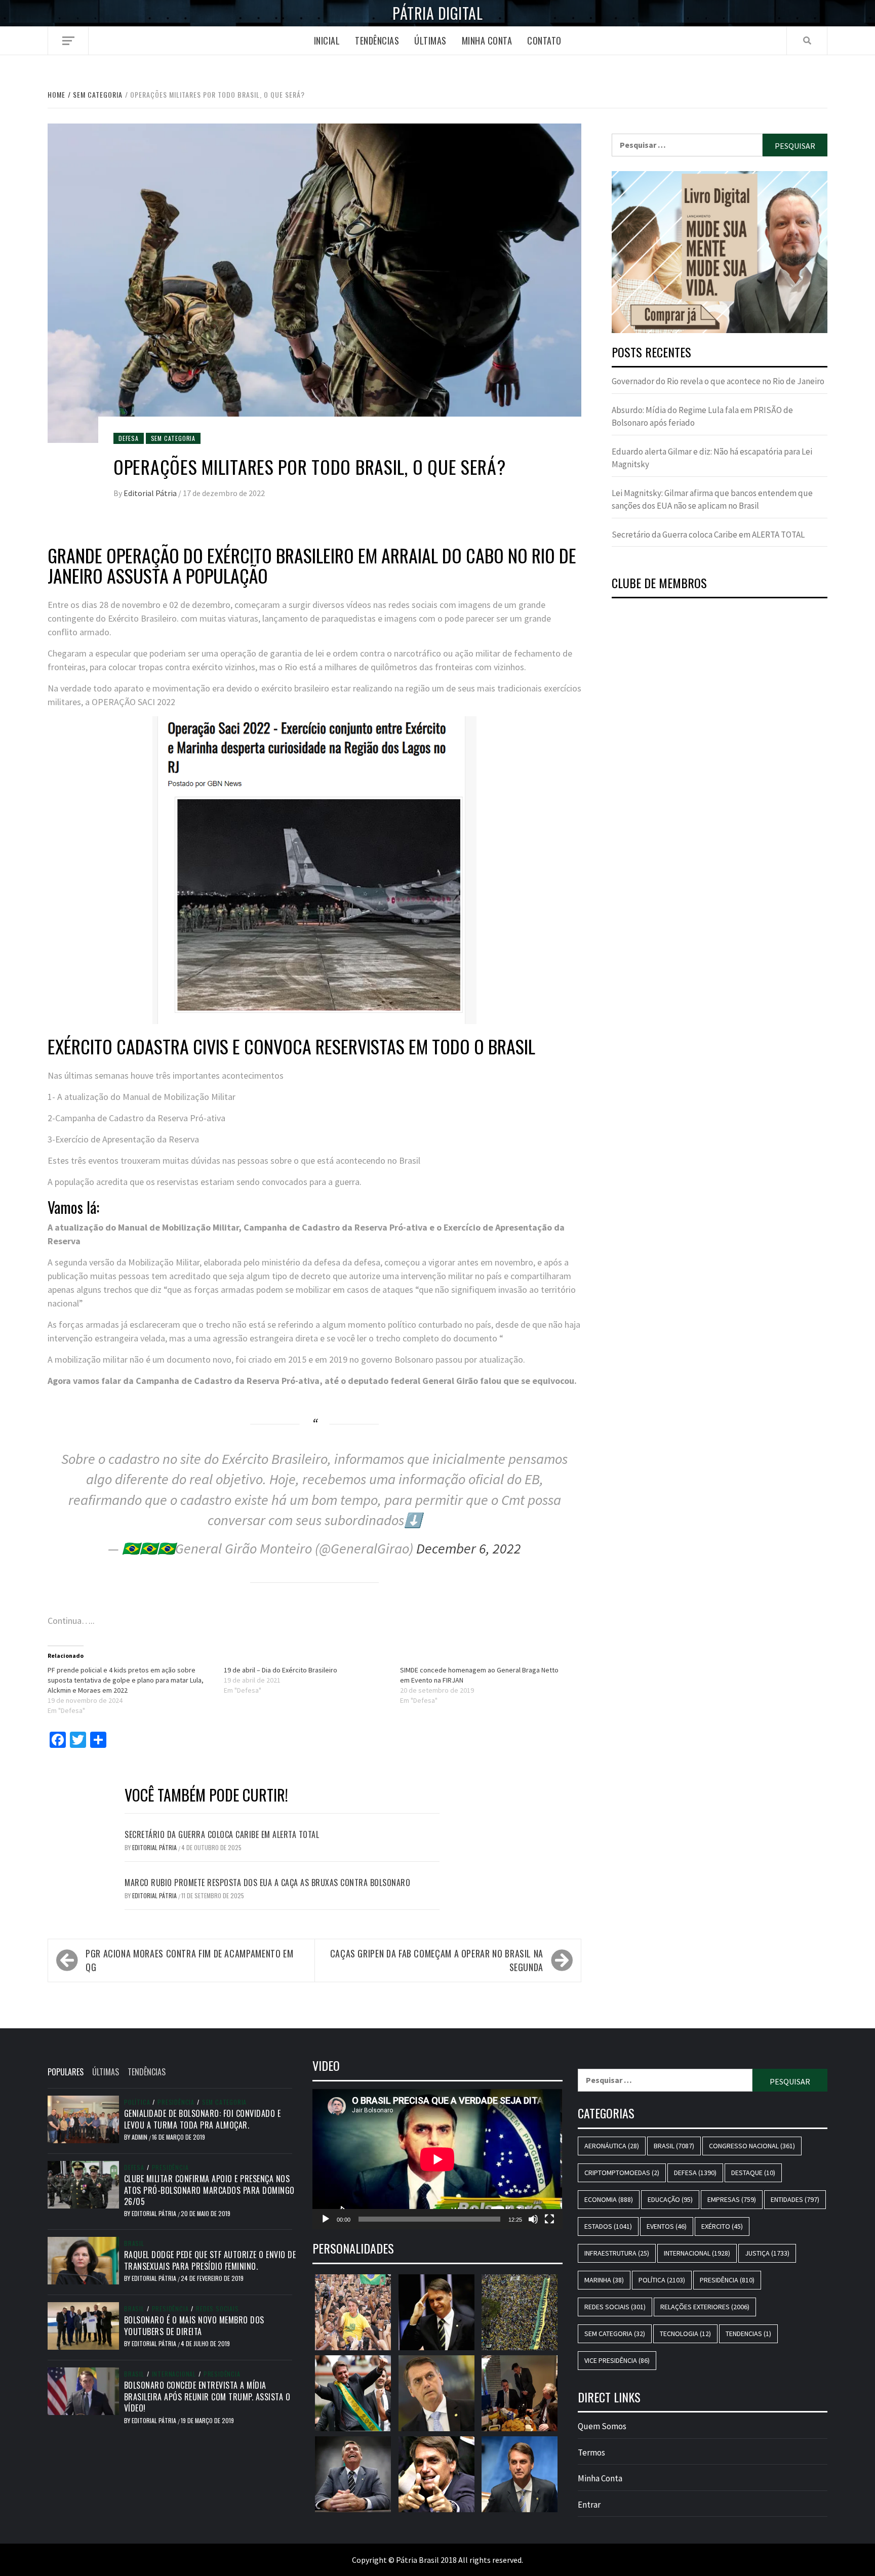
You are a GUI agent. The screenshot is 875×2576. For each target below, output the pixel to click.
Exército (722, 2226)
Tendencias (748, 2334)
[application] (437, 2159)
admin (140, 2137)
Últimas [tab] (106, 2072)
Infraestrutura (617, 2253)
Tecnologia (685, 2334)
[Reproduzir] (326, 2219)
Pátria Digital (437, 13)
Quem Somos (602, 2426)
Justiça (767, 2253)
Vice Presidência (617, 2360)
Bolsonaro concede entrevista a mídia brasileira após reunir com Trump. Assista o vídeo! (207, 2397)
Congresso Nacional (752, 2146)
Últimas (430, 40)
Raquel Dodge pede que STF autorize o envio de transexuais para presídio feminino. (210, 2260)
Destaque (753, 2173)
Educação (670, 2199)
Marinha (604, 2280)
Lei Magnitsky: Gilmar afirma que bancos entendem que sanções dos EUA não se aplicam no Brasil (712, 500)
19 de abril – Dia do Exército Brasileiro (281, 1670)
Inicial (327, 40)
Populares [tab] (66, 2072)
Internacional (174, 2374)
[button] (720, 252)
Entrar (589, 2505)
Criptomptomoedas (622, 2173)
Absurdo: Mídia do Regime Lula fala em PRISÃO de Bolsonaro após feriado (702, 417)
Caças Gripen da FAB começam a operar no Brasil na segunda (437, 1960)
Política (137, 2102)
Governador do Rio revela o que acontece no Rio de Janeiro (718, 381)
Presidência (176, 2102)
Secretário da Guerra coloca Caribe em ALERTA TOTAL (222, 1834)
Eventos (667, 2226)
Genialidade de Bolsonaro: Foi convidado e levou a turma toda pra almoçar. (203, 2119)
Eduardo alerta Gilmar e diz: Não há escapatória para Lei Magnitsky (712, 458)
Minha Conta (487, 40)
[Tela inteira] (549, 2219)
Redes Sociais (217, 2309)
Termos (591, 2452)
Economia (609, 2199)
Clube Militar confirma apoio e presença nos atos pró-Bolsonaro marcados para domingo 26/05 (209, 2190)
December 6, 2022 (469, 1548)
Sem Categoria (173, 438)
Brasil (134, 2243)
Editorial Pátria (151, 493)
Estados (608, 2226)
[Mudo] (533, 2219)
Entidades (795, 2199)
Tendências (377, 40)
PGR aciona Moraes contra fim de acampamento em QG (189, 1960)
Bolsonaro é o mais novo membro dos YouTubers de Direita (194, 2325)
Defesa (129, 438)
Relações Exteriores (705, 2307)
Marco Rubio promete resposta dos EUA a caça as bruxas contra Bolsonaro (267, 1883)
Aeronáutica (612, 2146)
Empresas (732, 2199)
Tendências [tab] (147, 2072)
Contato (544, 40)
